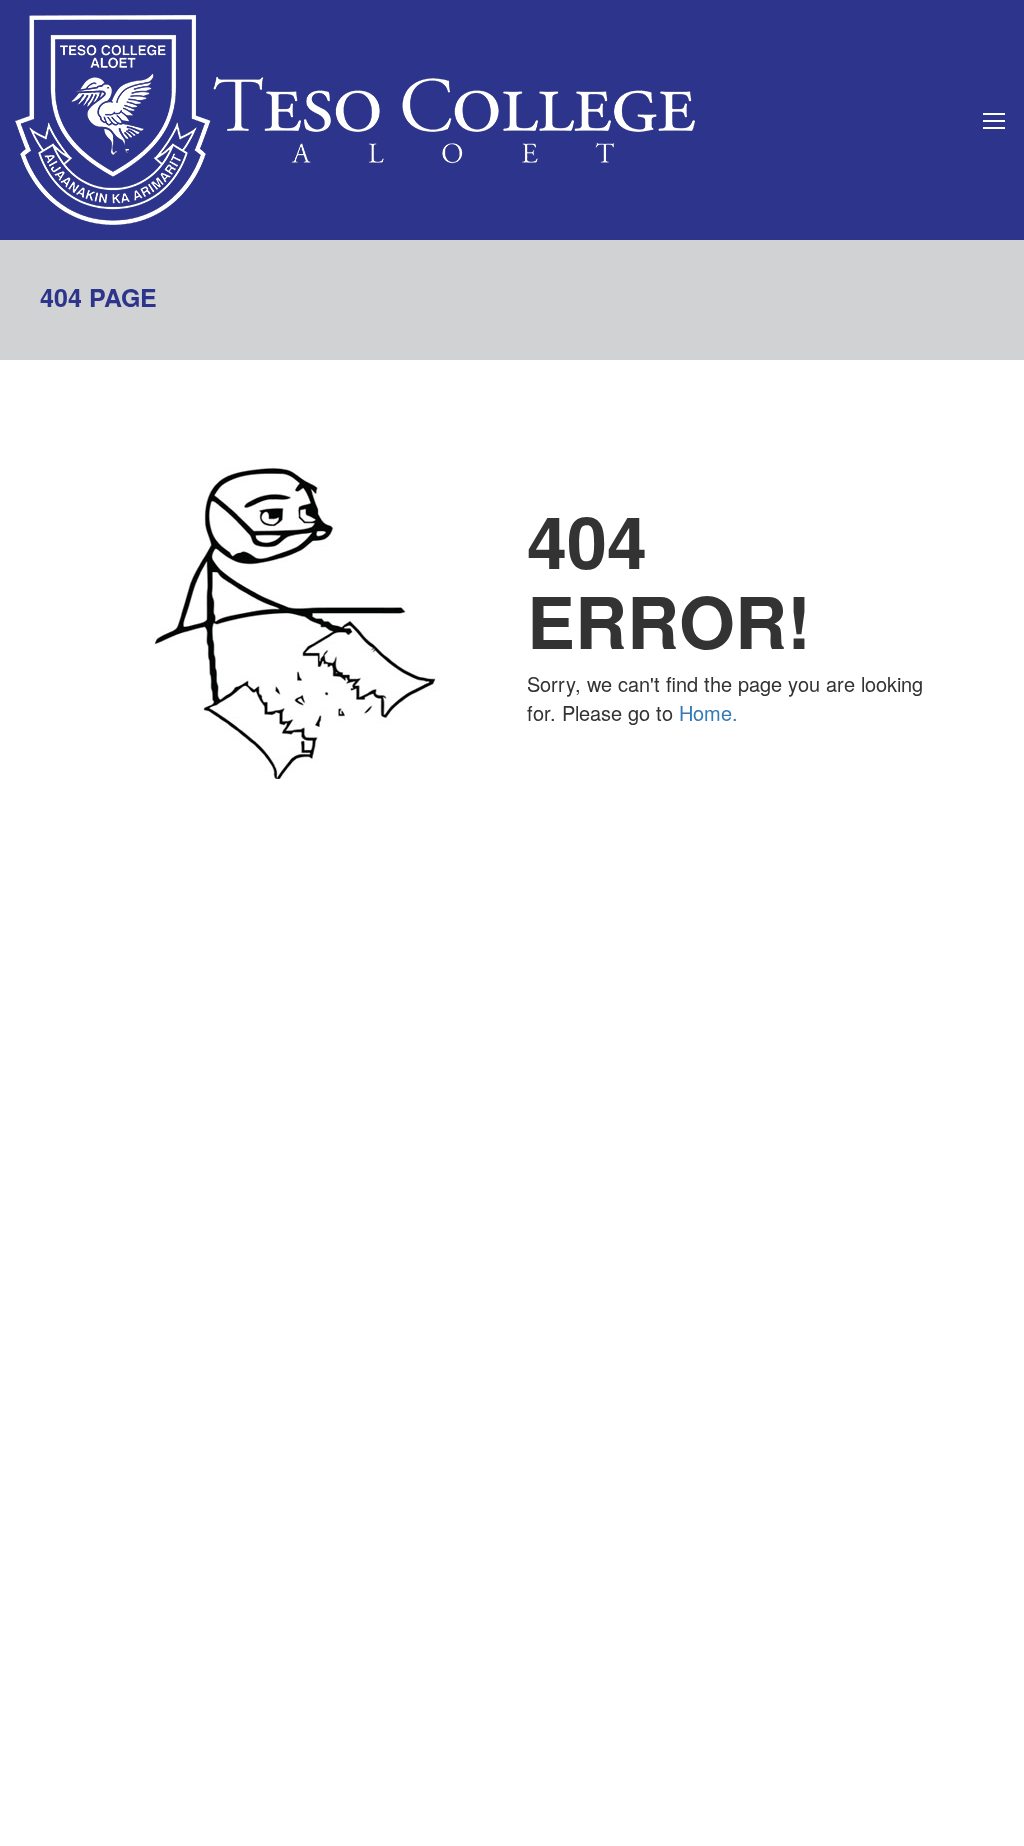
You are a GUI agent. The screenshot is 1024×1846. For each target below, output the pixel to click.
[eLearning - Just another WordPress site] (355, 120)
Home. (708, 712)
